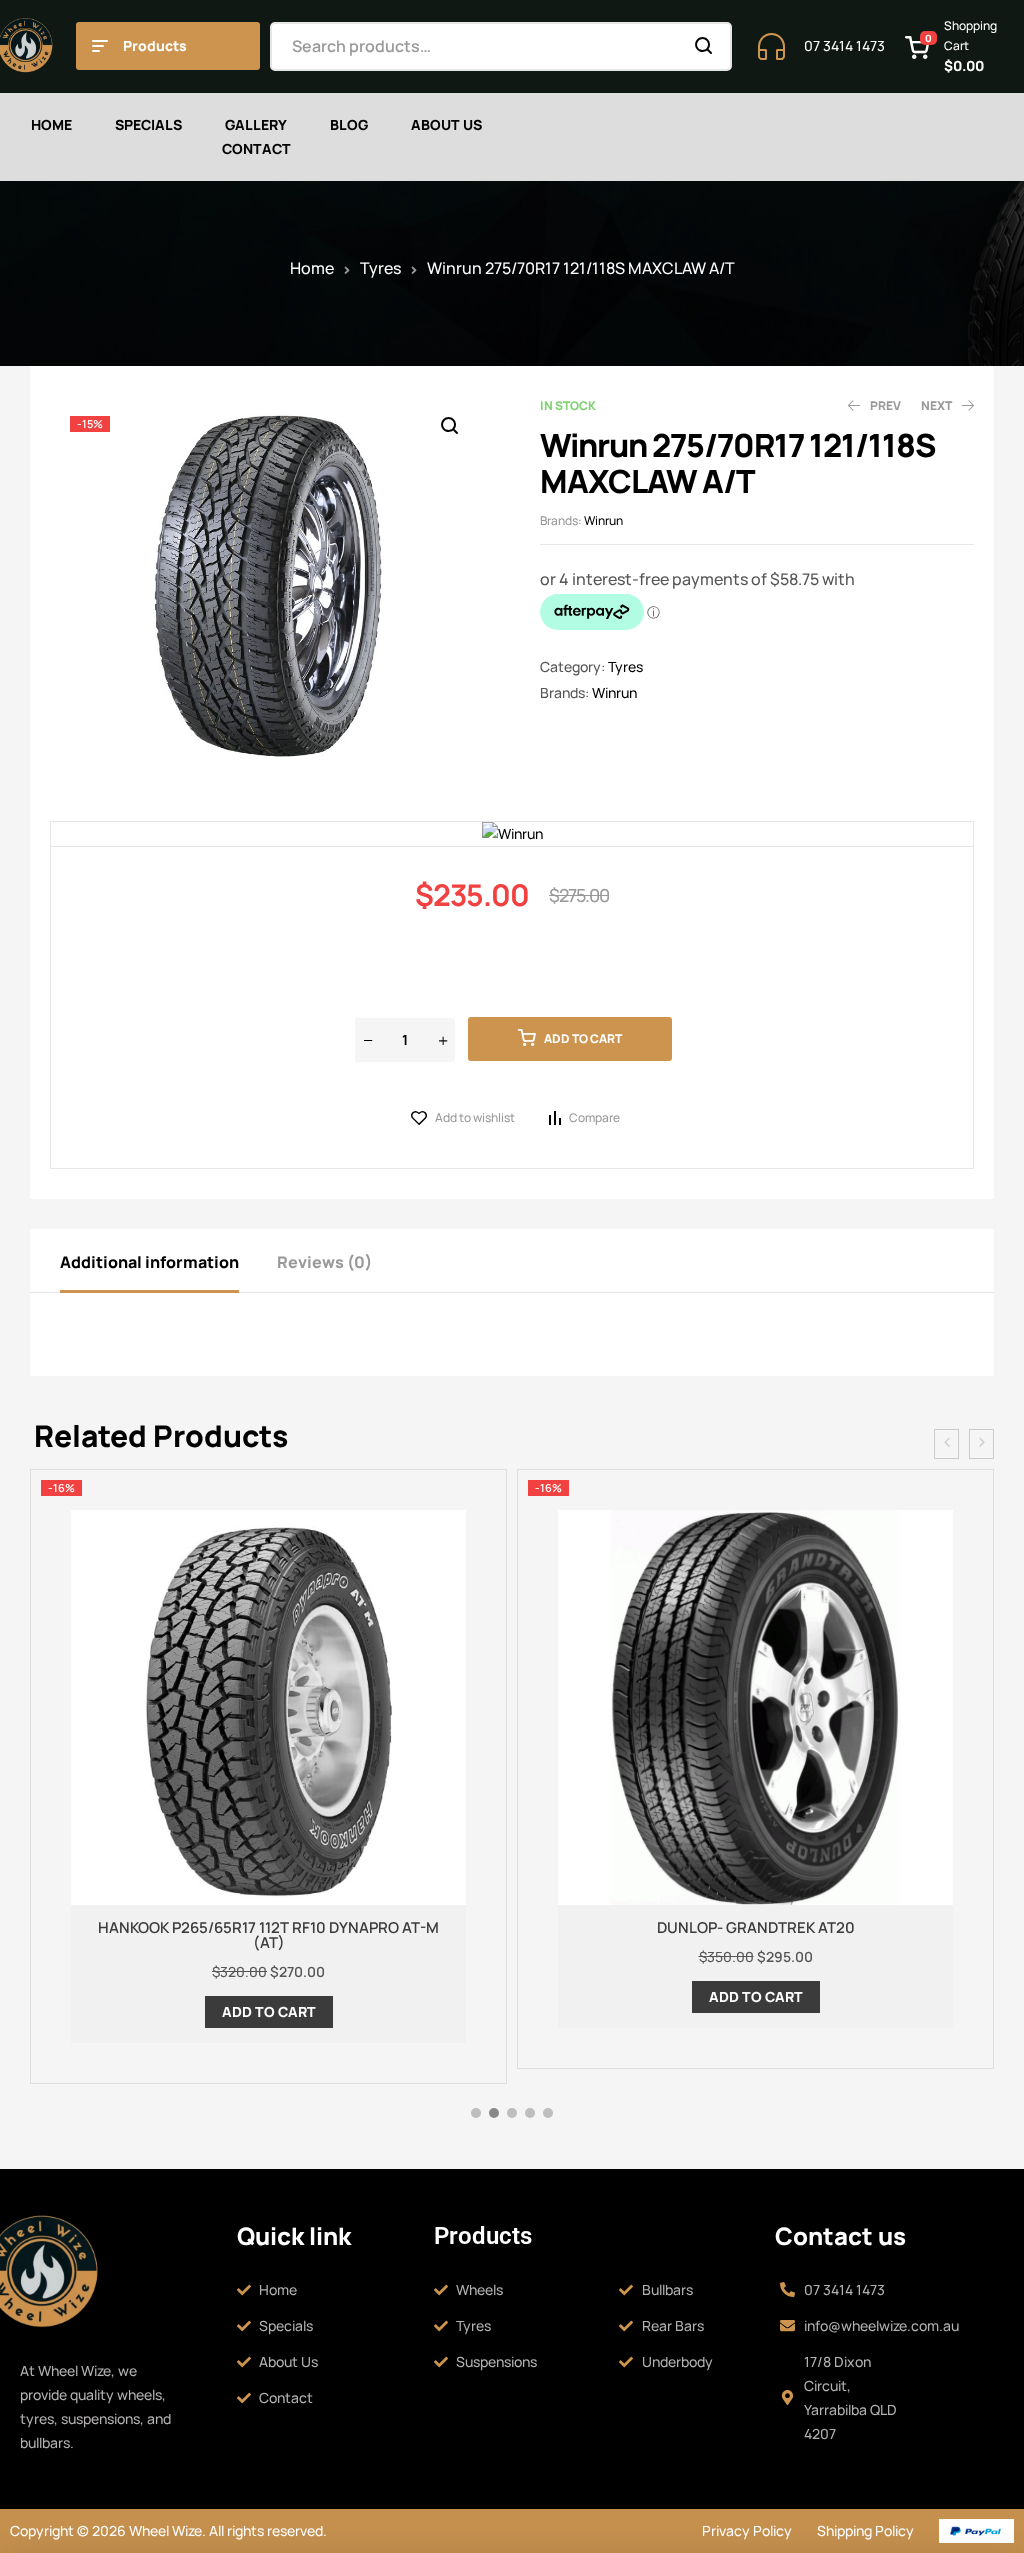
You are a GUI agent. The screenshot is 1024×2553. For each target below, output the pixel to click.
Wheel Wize (164, 2530)
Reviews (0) (324, 1262)
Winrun (603, 520)
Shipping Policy (865, 2530)
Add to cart (583, 1038)
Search (704, 46)
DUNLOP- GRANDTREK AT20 (756, 1927)
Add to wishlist (475, 1117)
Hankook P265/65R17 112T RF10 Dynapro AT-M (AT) (268, 1935)
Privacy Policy (747, 2530)
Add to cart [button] (269, 2011)
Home (312, 268)
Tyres (380, 268)
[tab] (167, 1260)
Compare (594, 1117)
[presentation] (946, 1444)
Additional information (149, 1262)
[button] (449, 426)
